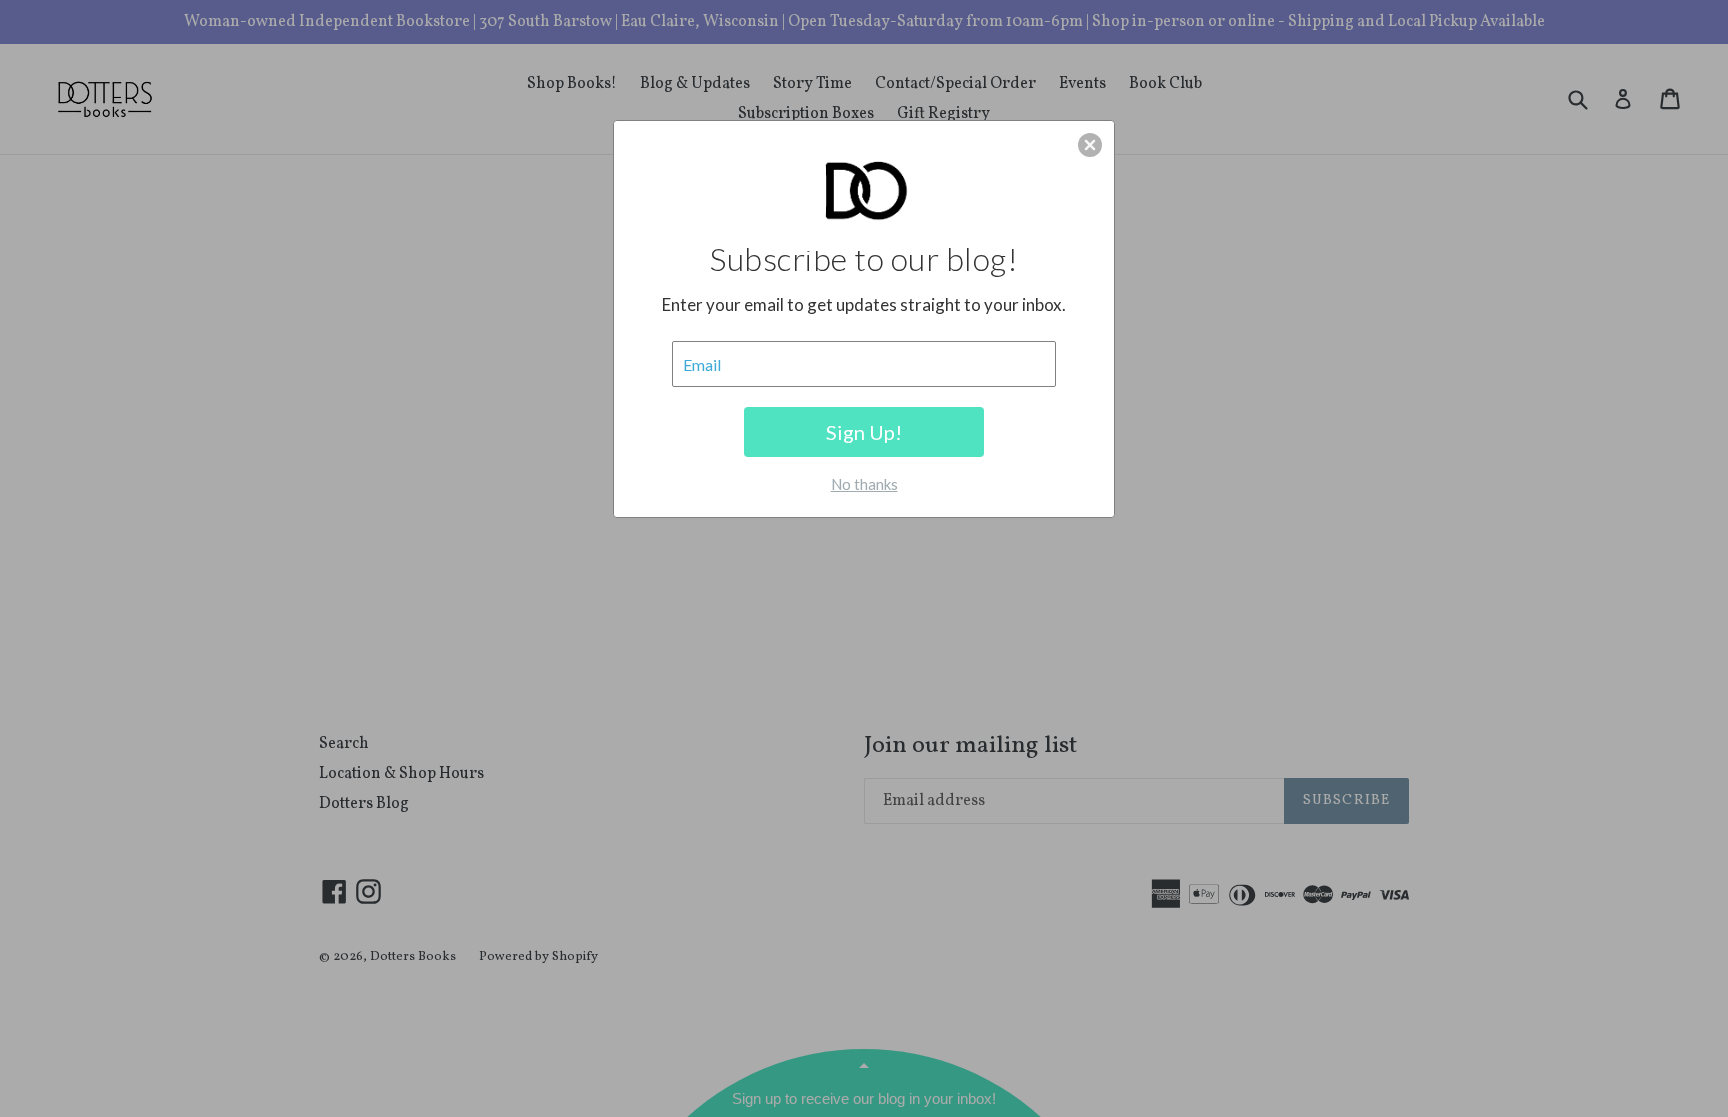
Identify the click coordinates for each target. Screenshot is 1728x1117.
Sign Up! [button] (864, 432)
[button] (1090, 145)
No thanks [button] (864, 484)
